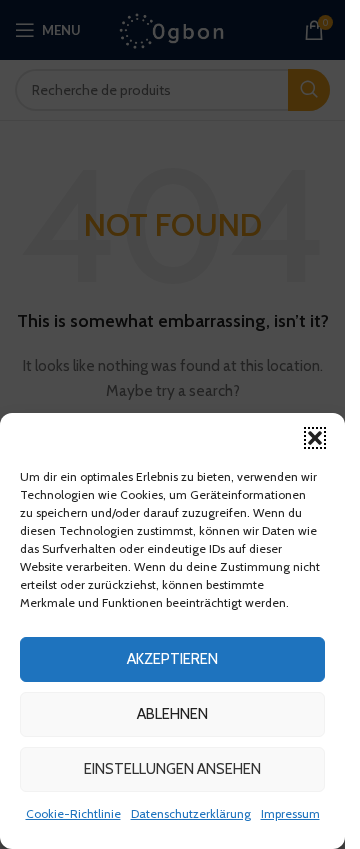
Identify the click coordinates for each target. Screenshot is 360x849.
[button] (315, 438)
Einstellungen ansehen (172, 769)
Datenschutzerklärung (191, 813)
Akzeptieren (172, 659)
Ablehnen (172, 714)
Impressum (290, 813)
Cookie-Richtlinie (73, 813)
